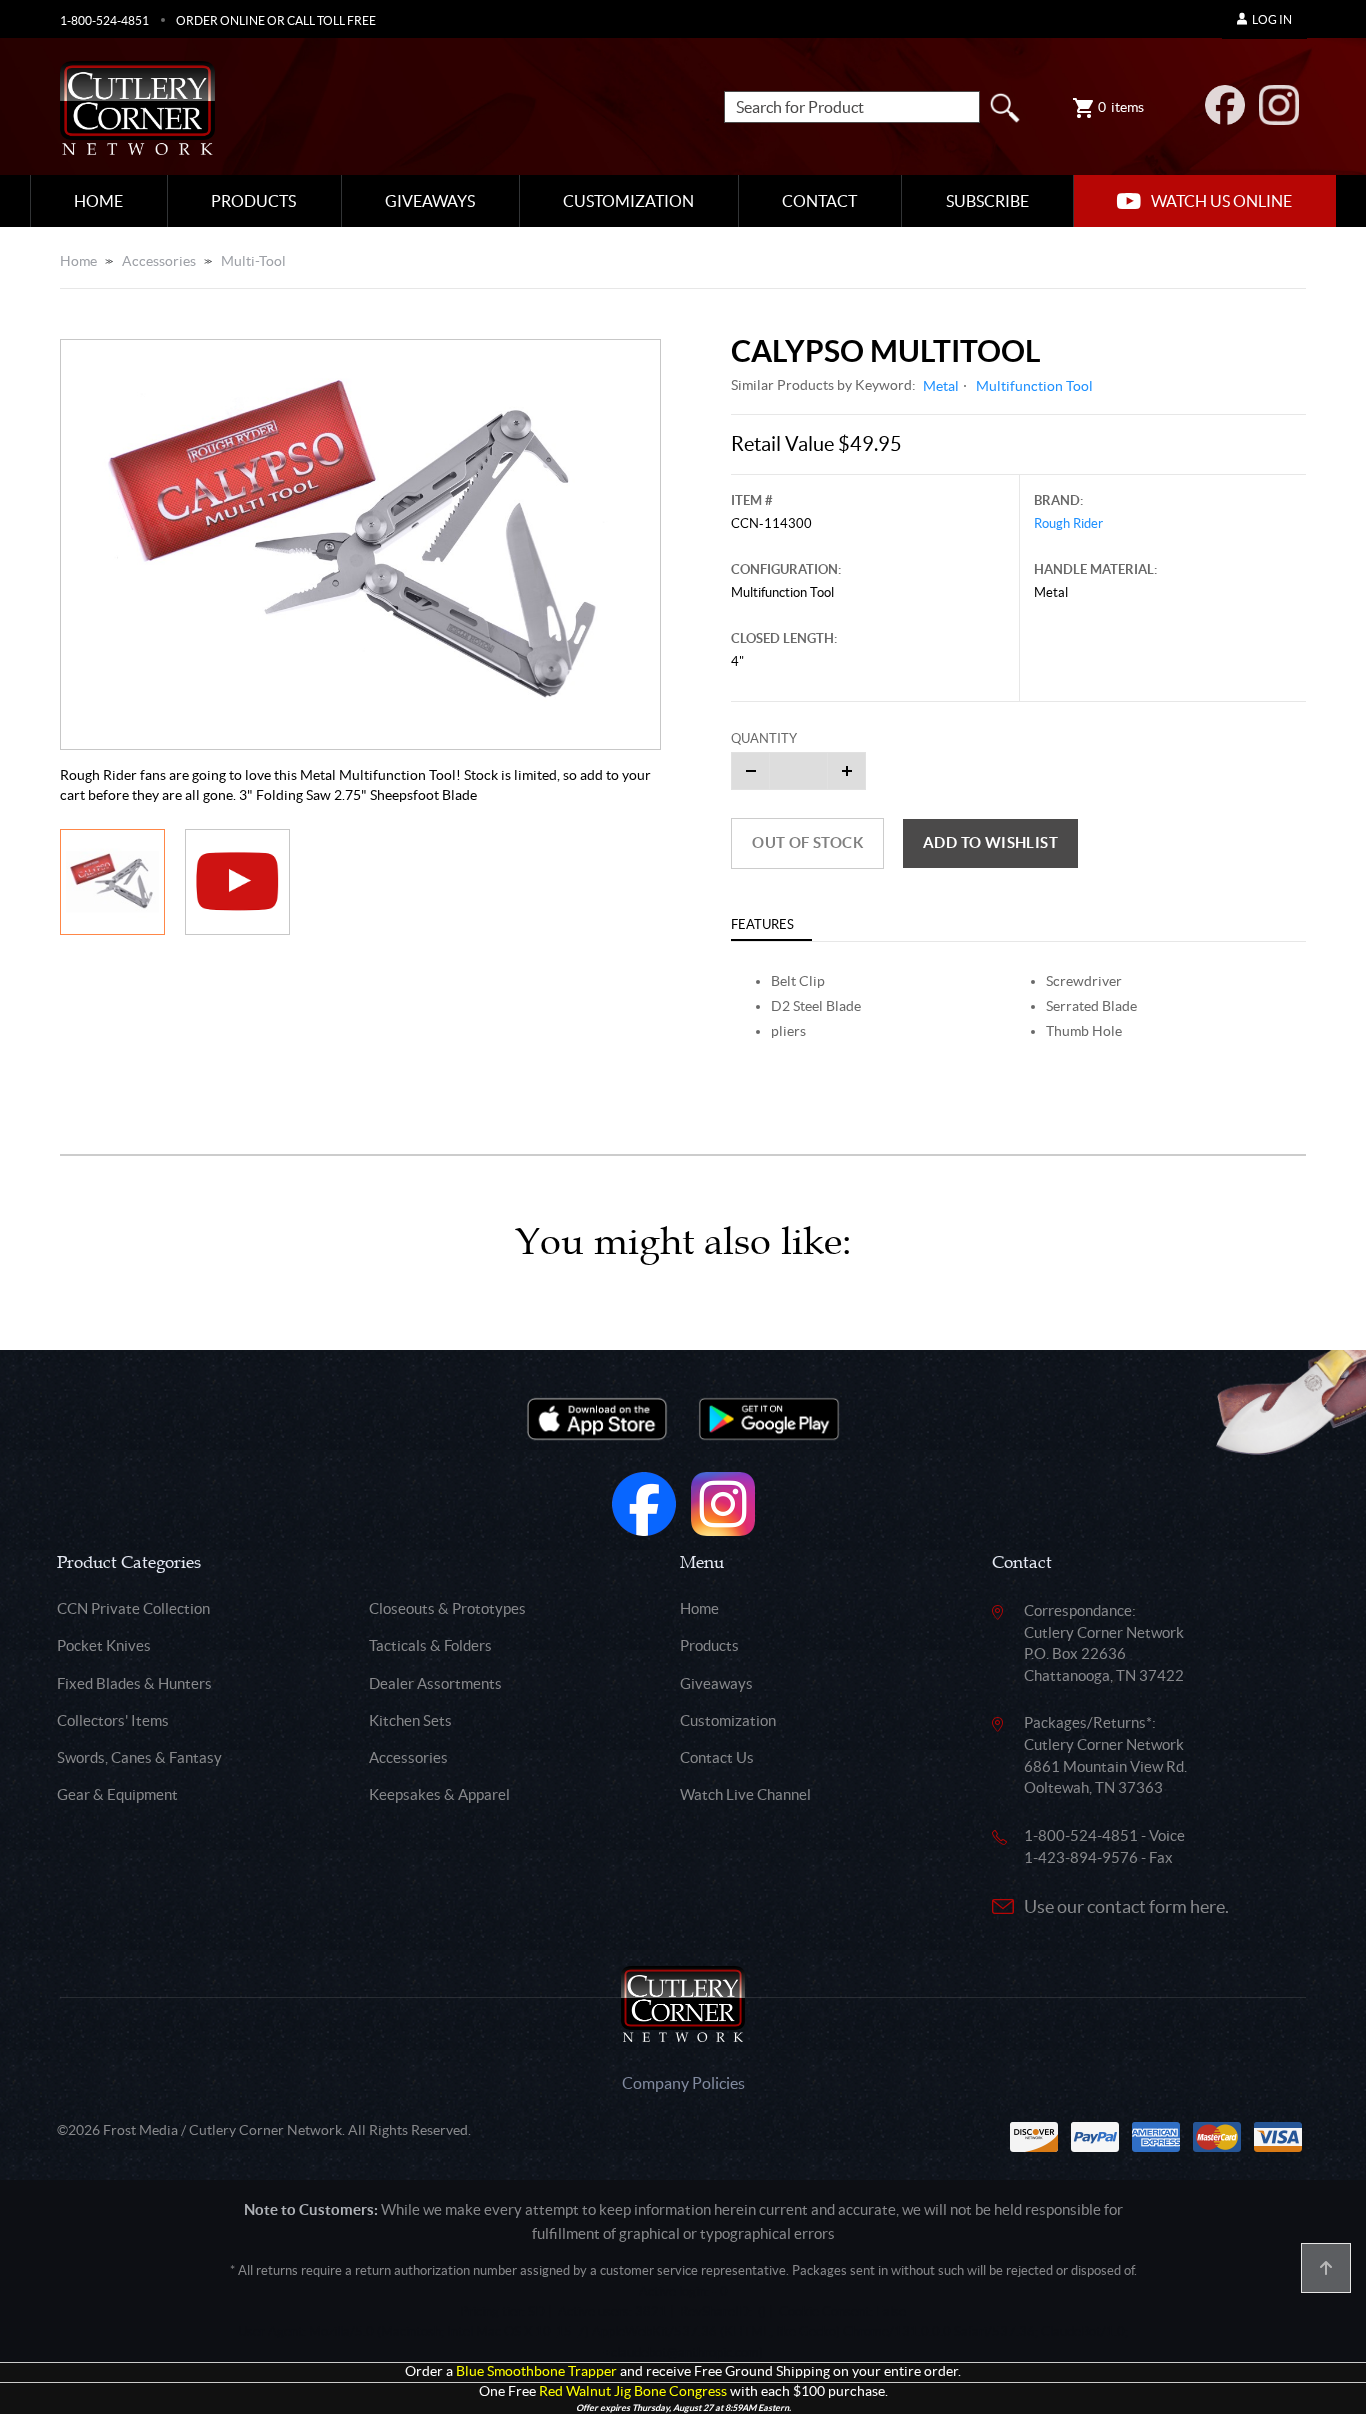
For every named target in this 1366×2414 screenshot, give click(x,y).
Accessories (159, 261)
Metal (941, 386)
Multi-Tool (253, 261)
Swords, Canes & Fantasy (139, 1757)
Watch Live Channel (745, 1794)
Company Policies (683, 2083)
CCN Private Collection (133, 1608)
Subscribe (987, 201)
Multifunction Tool (1034, 386)
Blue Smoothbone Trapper (536, 2371)
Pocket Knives (104, 1645)
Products (253, 201)
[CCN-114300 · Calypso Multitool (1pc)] (360, 545)
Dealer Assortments (435, 1683)
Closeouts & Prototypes (447, 1608)
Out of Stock (807, 842)
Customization (628, 201)
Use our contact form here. (1126, 1906)
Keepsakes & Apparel (439, 1794)
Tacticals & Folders (430, 1645)
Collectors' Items (113, 1720)
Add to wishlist (990, 842)
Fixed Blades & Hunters (134, 1683)
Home (98, 201)
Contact (819, 201)
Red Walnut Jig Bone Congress (633, 2391)
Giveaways (430, 201)
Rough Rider (1068, 523)
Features (762, 924)
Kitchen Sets (410, 1720)
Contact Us (717, 1757)
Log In (1272, 19)
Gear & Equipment (117, 1794)
